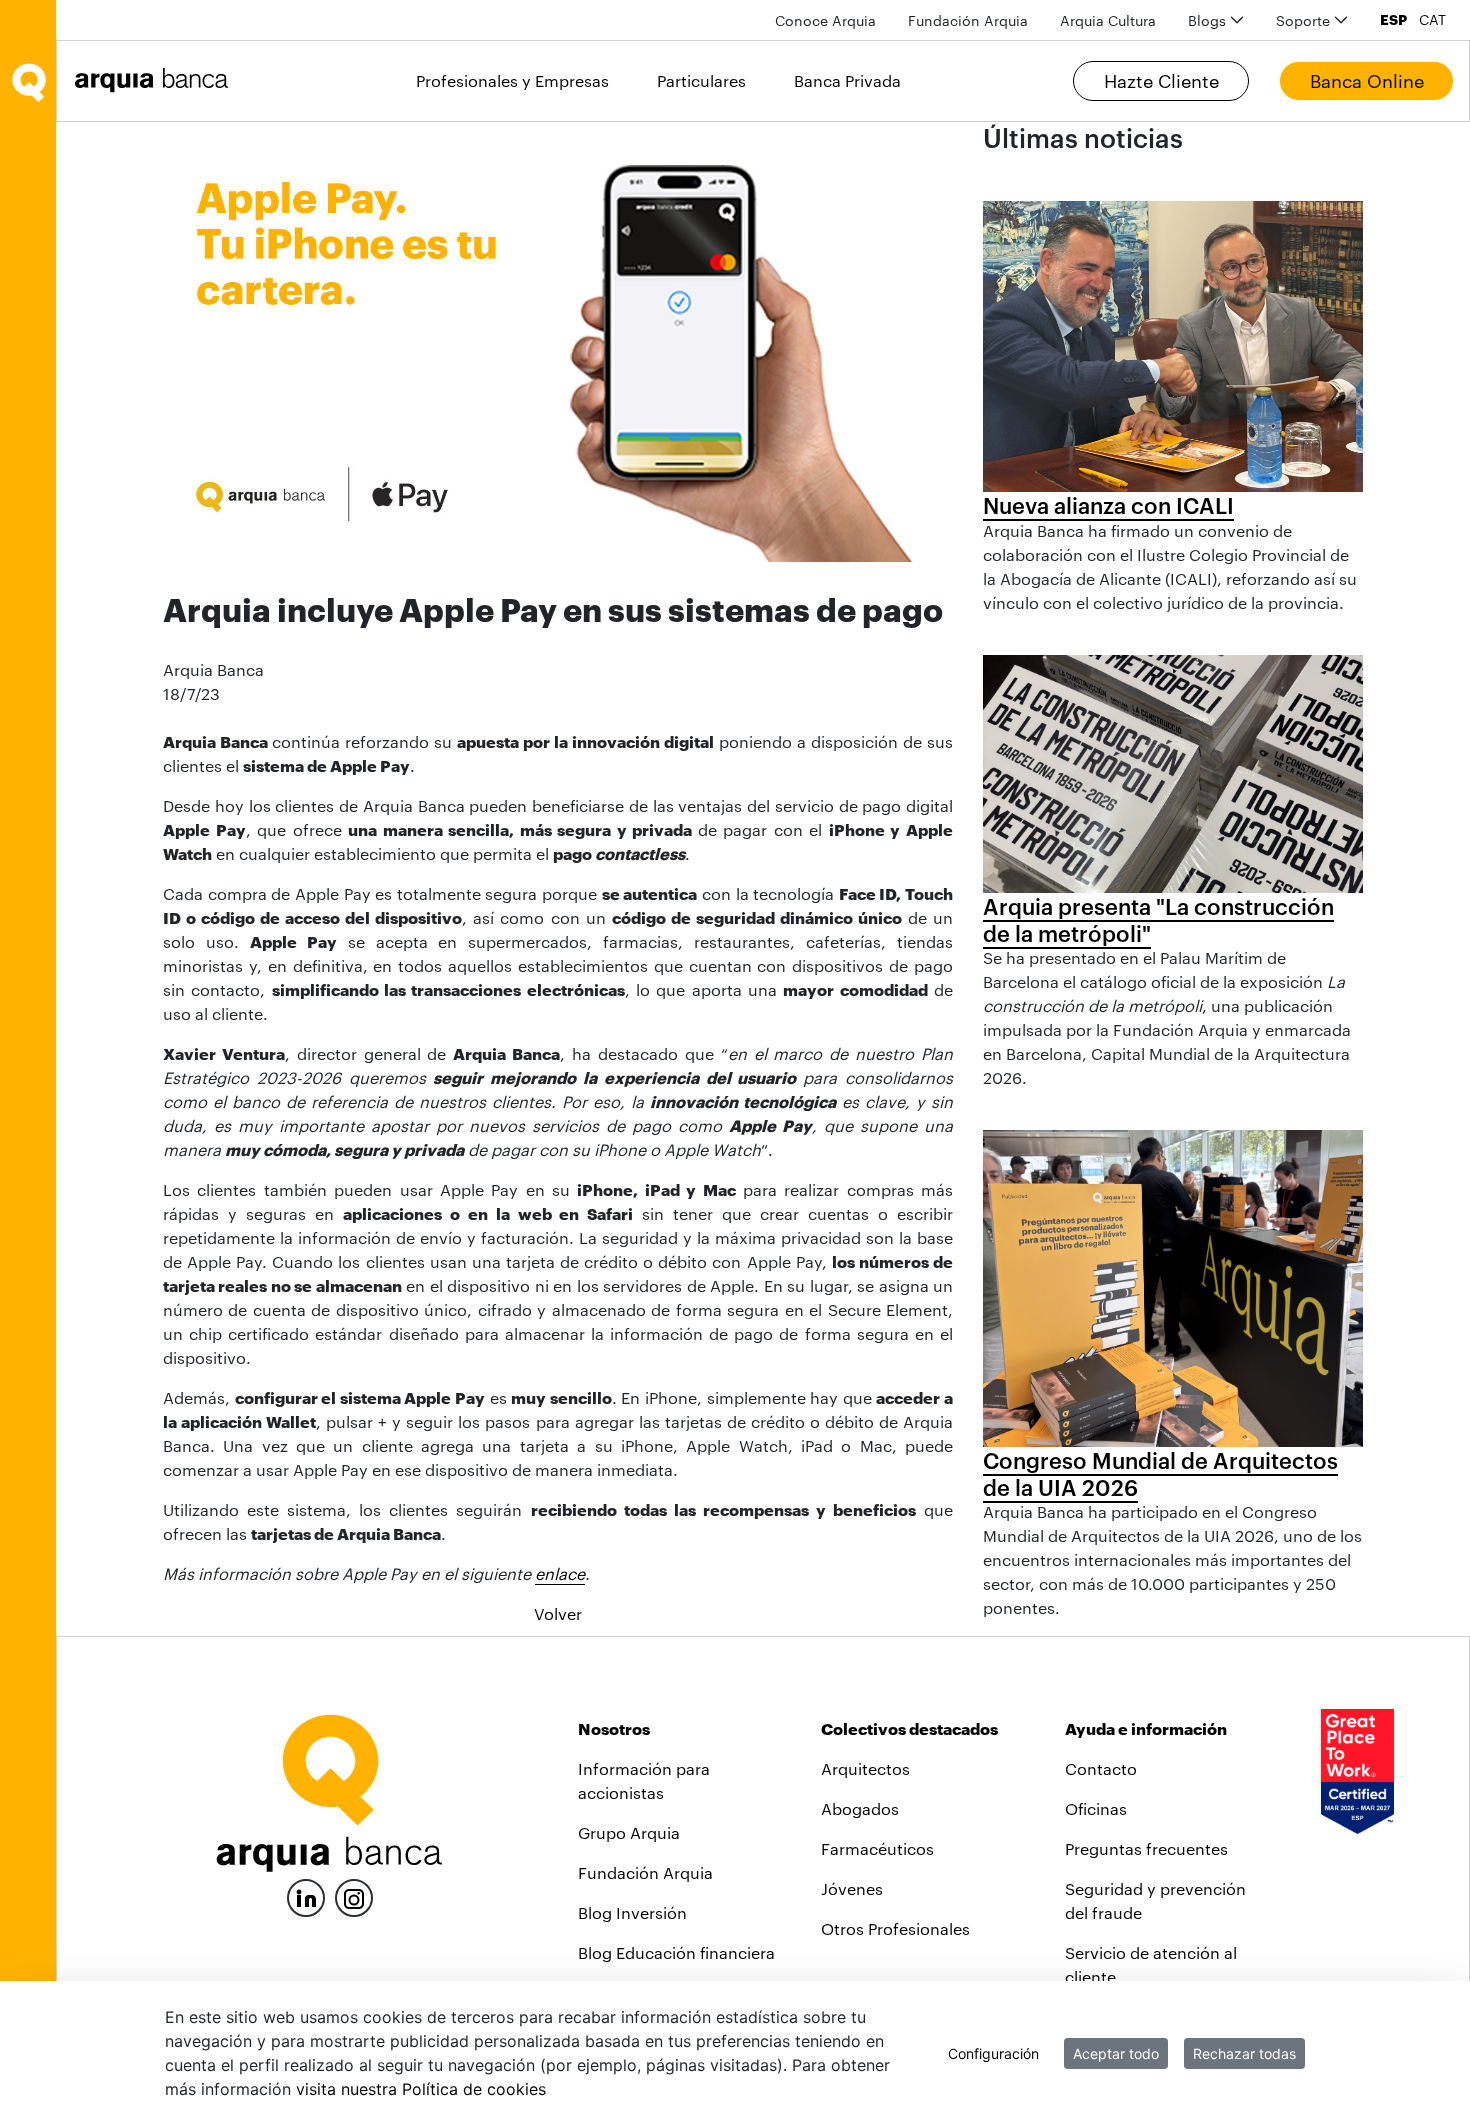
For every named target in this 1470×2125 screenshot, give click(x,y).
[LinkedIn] (306, 1895)
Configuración (993, 2053)
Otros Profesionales (895, 1928)
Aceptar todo (1116, 2053)
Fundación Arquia (645, 1872)
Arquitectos (865, 1768)
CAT (1432, 20)
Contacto (1101, 1768)
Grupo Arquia (629, 1832)
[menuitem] (825, 20)
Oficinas (1096, 1808)
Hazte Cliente (1161, 81)
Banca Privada (847, 80)
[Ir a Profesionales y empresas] (157, 80)
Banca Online (1367, 81)
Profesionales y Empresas (512, 80)
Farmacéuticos (877, 1848)
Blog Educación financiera (676, 1952)
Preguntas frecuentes (1146, 1848)
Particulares (701, 80)
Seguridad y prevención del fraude (1155, 1900)
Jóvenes (852, 1888)
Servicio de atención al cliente (1151, 1964)
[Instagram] (354, 1896)
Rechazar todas (1244, 2053)
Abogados (860, 1808)
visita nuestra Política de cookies (421, 2089)
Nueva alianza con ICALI (1108, 505)
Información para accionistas (644, 1780)
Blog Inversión (632, 1912)
